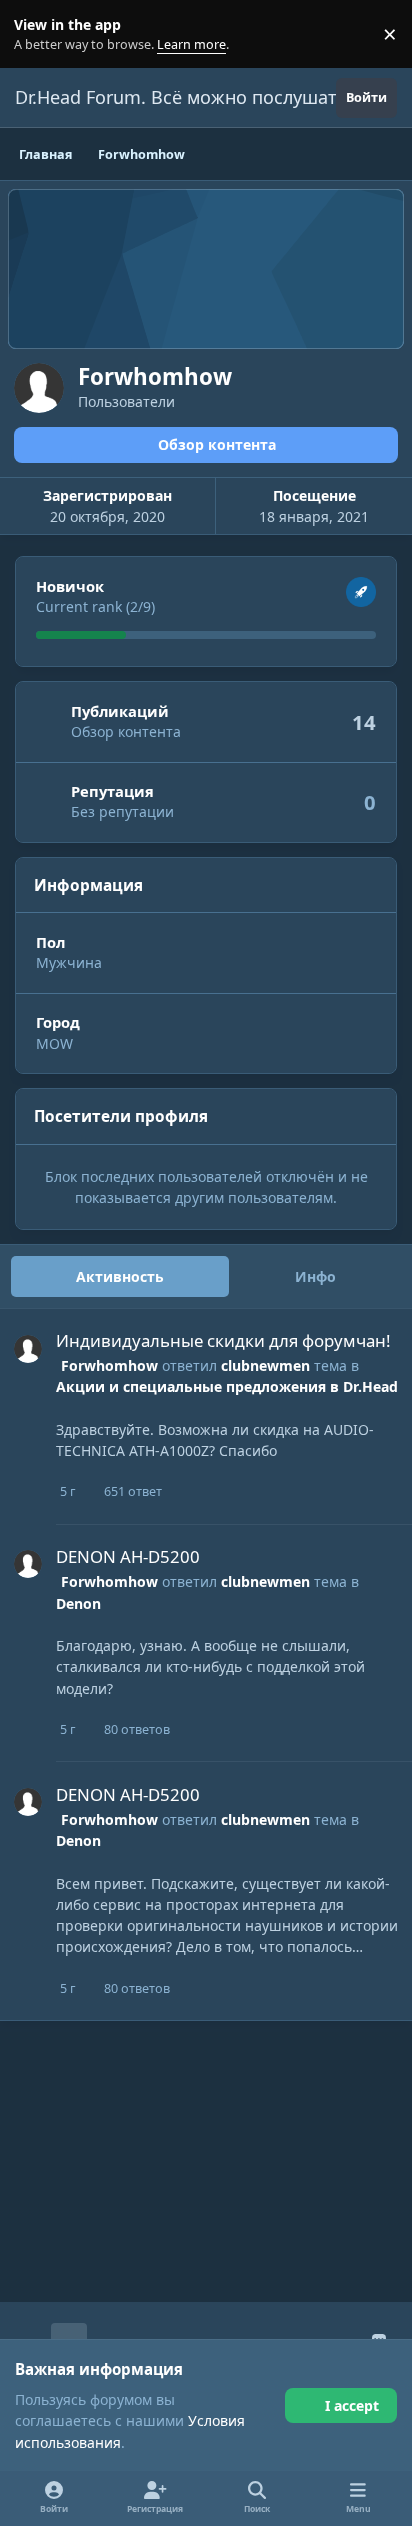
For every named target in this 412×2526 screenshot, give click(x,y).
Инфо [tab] (315, 1276)
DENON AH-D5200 (128, 1556)
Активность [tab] (120, 1276)
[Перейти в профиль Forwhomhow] (28, 1349)
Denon (78, 1603)
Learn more (38, 34)
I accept (352, 2405)
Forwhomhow (109, 1365)
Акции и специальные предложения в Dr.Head (227, 1386)
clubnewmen (265, 1365)
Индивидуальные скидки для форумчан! (223, 1340)
